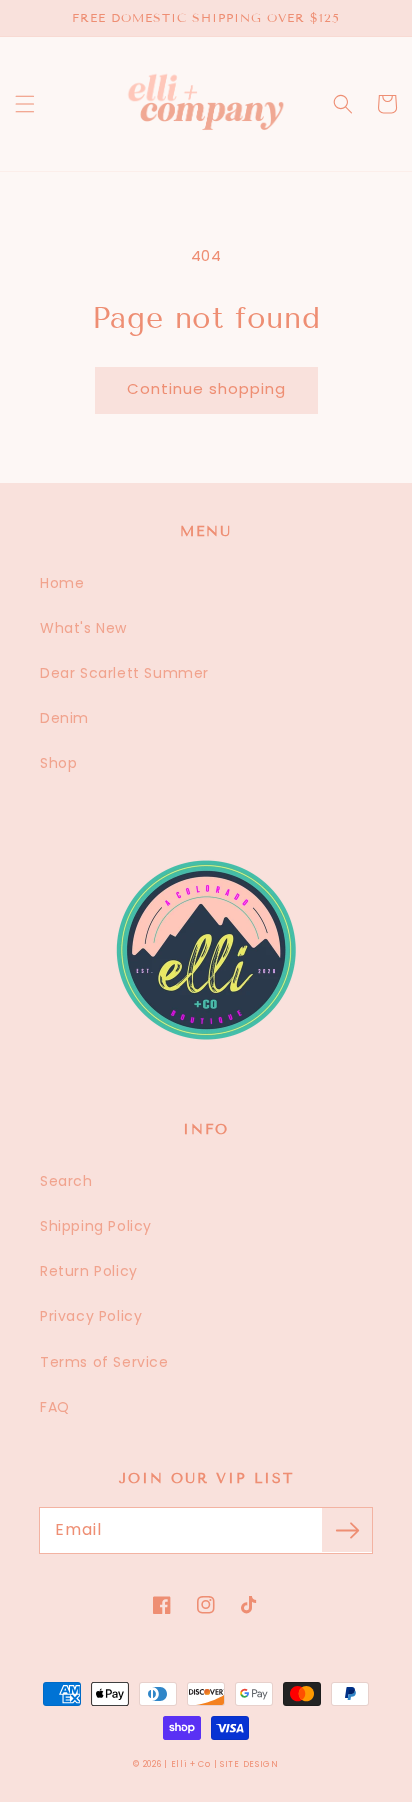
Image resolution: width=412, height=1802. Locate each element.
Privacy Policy (91, 1316)
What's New (83, 628)
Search (66, 1181)
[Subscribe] (347, 1530)
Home (62, 583)
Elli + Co (191, 1764)
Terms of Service (104, 1362)
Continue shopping (206, 388)
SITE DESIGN (249, 1764)
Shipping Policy (96, 1226)
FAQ (55, 1407)
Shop (58, 763)
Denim (64, 718)
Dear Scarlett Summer (124, 673)
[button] (25, 104)
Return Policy (89, 1271)
